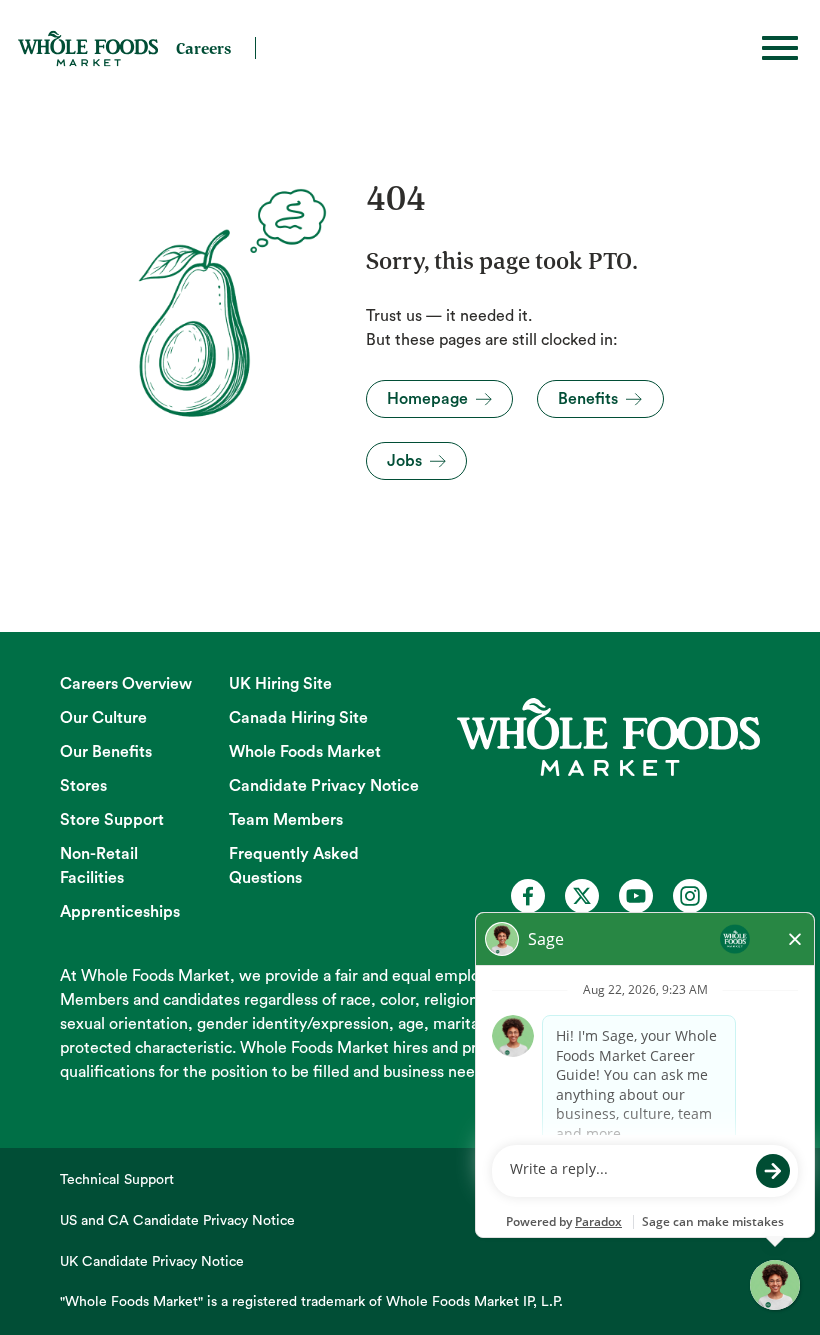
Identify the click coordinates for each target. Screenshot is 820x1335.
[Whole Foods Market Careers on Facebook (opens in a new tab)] (528, 896)
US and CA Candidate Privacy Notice (177, 1221)
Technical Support (117, 1180)
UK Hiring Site (280, 684)
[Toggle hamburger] (780, 48)
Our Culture (103, 718)
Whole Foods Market (305, 752)
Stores (83, 786)
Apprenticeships (120, 912)
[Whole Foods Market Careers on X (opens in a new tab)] (582, 896)
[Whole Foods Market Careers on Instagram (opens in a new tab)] (690, 896)
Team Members (286, 820)
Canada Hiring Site (298, 718)
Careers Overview (126, 684)
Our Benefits (106, 752)
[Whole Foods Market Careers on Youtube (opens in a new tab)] (636, 896)
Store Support (112, 820)
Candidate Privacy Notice (324, 786)
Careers (203, 48)
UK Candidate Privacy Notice (152, 1262)
